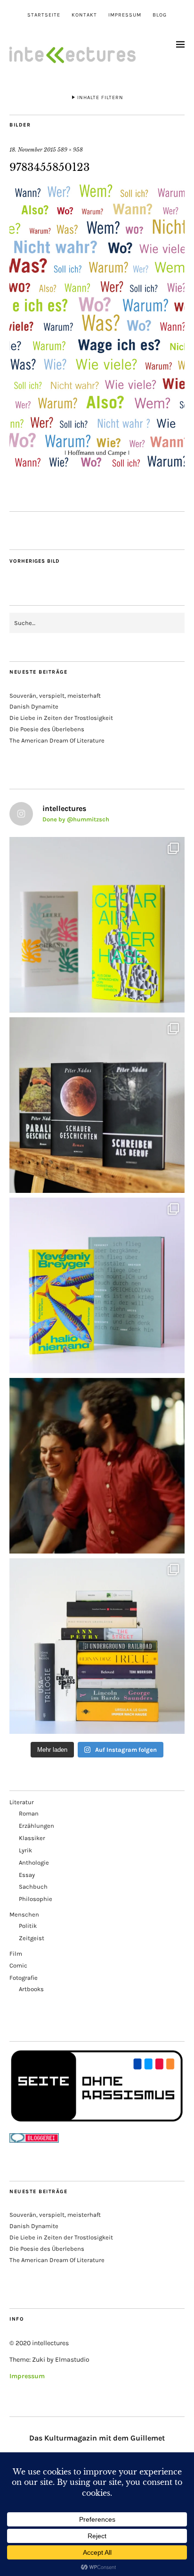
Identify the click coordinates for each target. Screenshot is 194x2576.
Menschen (24, 1914)
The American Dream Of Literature (57, 740)
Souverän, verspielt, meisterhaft (55, 696)
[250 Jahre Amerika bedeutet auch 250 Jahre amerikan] (97, 1646)
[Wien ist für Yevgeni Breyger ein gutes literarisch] (97, 1285)
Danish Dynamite (34, 706)
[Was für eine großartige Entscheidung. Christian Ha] (97, 925)
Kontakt (84, 15)
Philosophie (36, 1899)
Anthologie (34, 1862)
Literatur (22, 1802)
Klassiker (32, 1838)
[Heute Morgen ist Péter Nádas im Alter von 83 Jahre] (97, 1105)
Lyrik (25, 1850)
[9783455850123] (97, 466)
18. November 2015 (33, 150)
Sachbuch (33, 1887)
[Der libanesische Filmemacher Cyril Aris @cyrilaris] (97, 1466)
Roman (29, 1813)
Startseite (44, 15)
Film (16, 1954)
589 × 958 (70, 150)
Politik (28, 1926)
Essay (27, 1875)
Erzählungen (36, 1826)
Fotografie (24, 1978)
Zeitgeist (32, 1938)
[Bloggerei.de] (34, 2141)
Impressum (125, 15)
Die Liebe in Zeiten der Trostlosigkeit (61, 718)
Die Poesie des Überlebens (47, 729)
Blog (160, 15)
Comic (18, 1965)
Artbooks (31, 1989)
